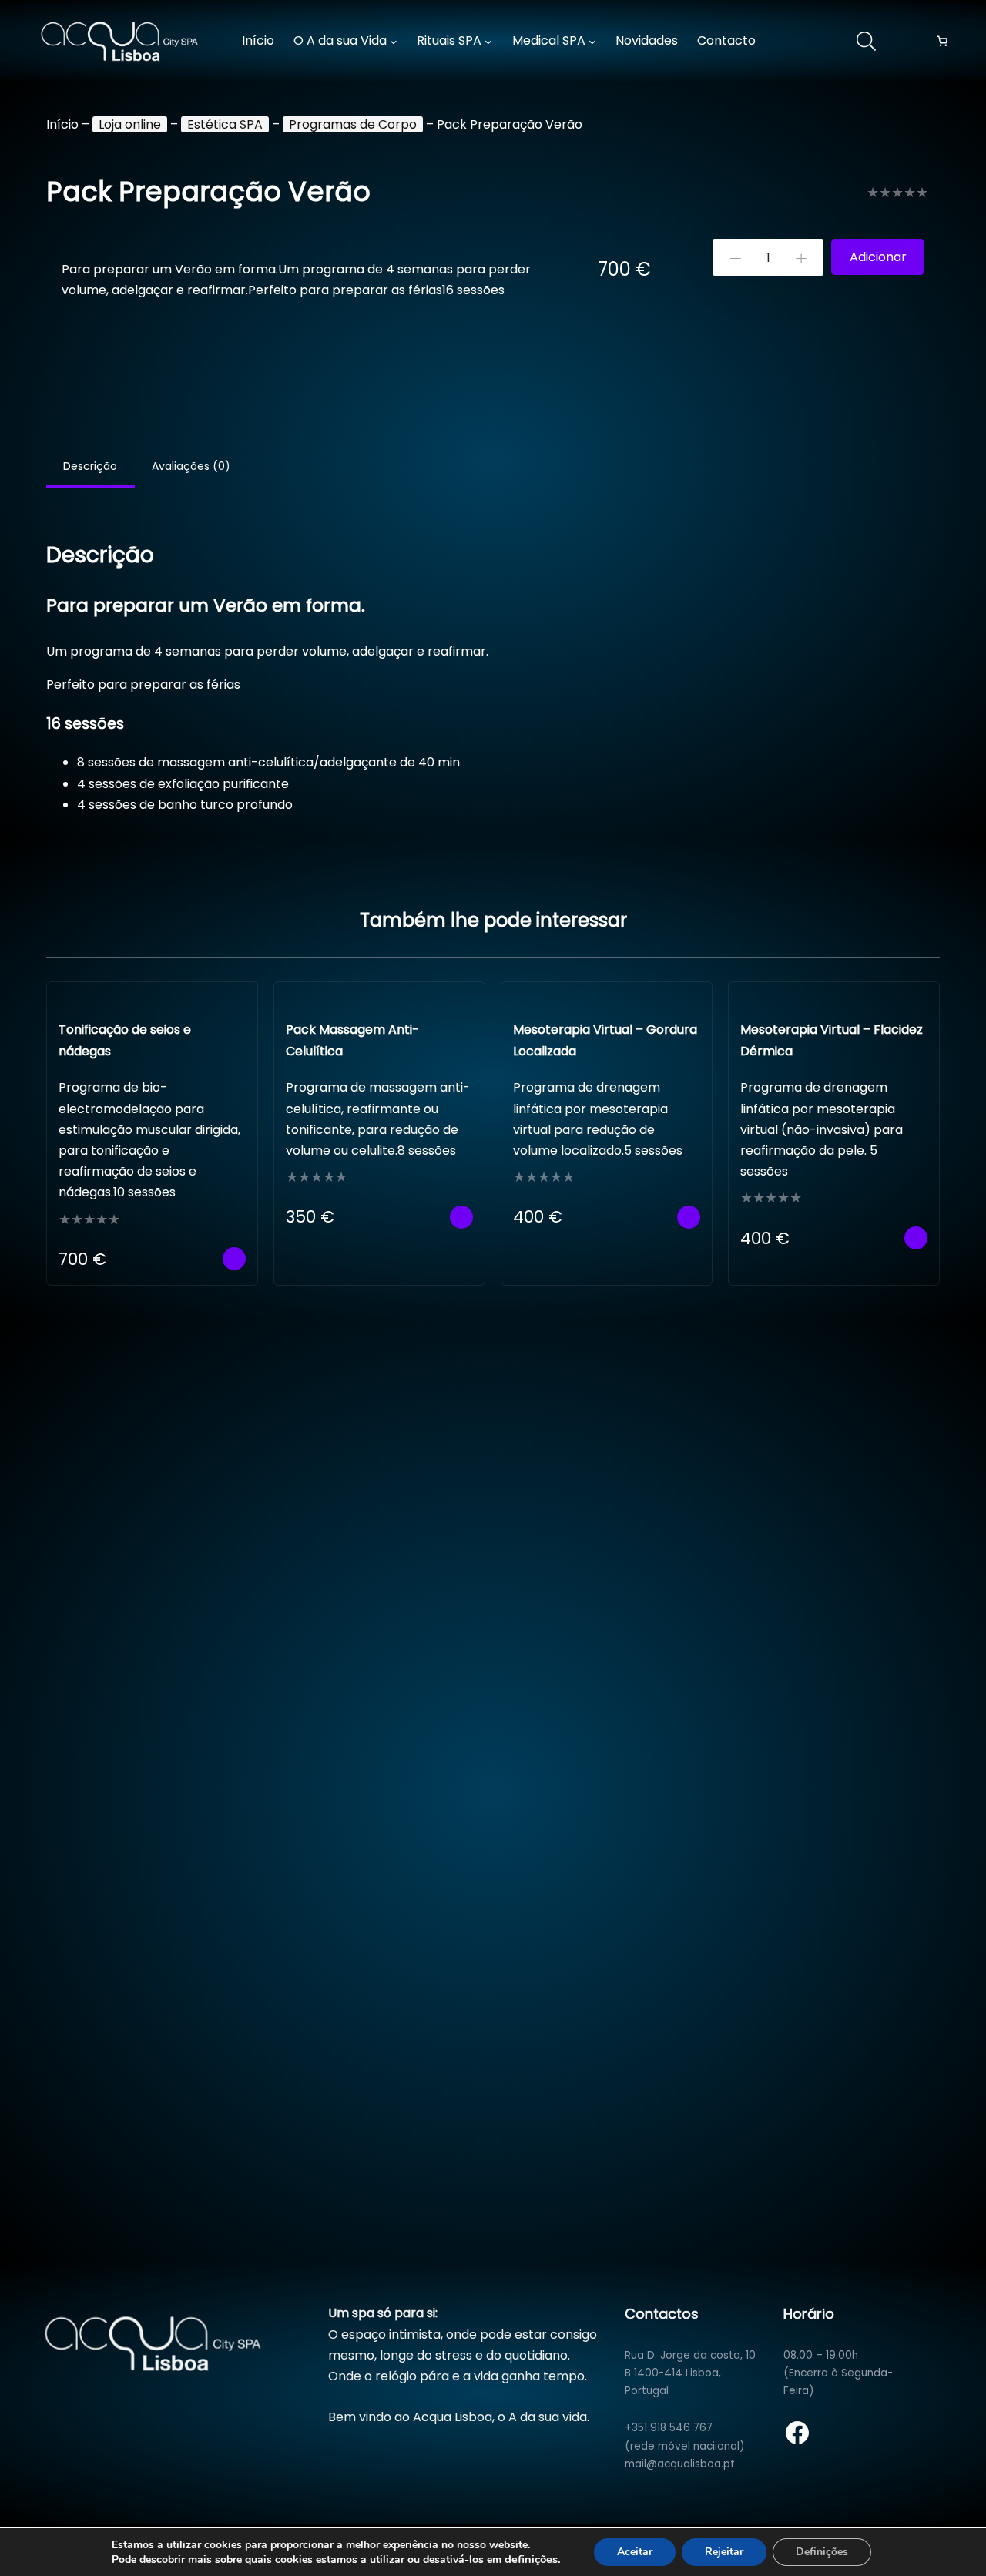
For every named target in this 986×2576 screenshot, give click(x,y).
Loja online (130, 124)
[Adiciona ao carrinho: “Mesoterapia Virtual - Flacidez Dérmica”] (916, 1238)
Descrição (90, 466)
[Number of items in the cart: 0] (942, 42)
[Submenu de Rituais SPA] (488, 42)
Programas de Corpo (353, 124)
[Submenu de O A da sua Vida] (394, 42)
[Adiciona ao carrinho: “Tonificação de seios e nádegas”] (234, 1259)
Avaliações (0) (191, 466)
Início (62, 124)
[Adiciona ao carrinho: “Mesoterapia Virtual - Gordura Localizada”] (689, 1217)
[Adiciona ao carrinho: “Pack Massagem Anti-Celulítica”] (461, 1217)
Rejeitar (724, 2552)
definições (531, 2559)
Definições (822, 2552)
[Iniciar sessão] (803, 42)
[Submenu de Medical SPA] (592, 42)
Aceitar (635, 2552)
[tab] (91, 468)
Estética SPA (225, 124)
